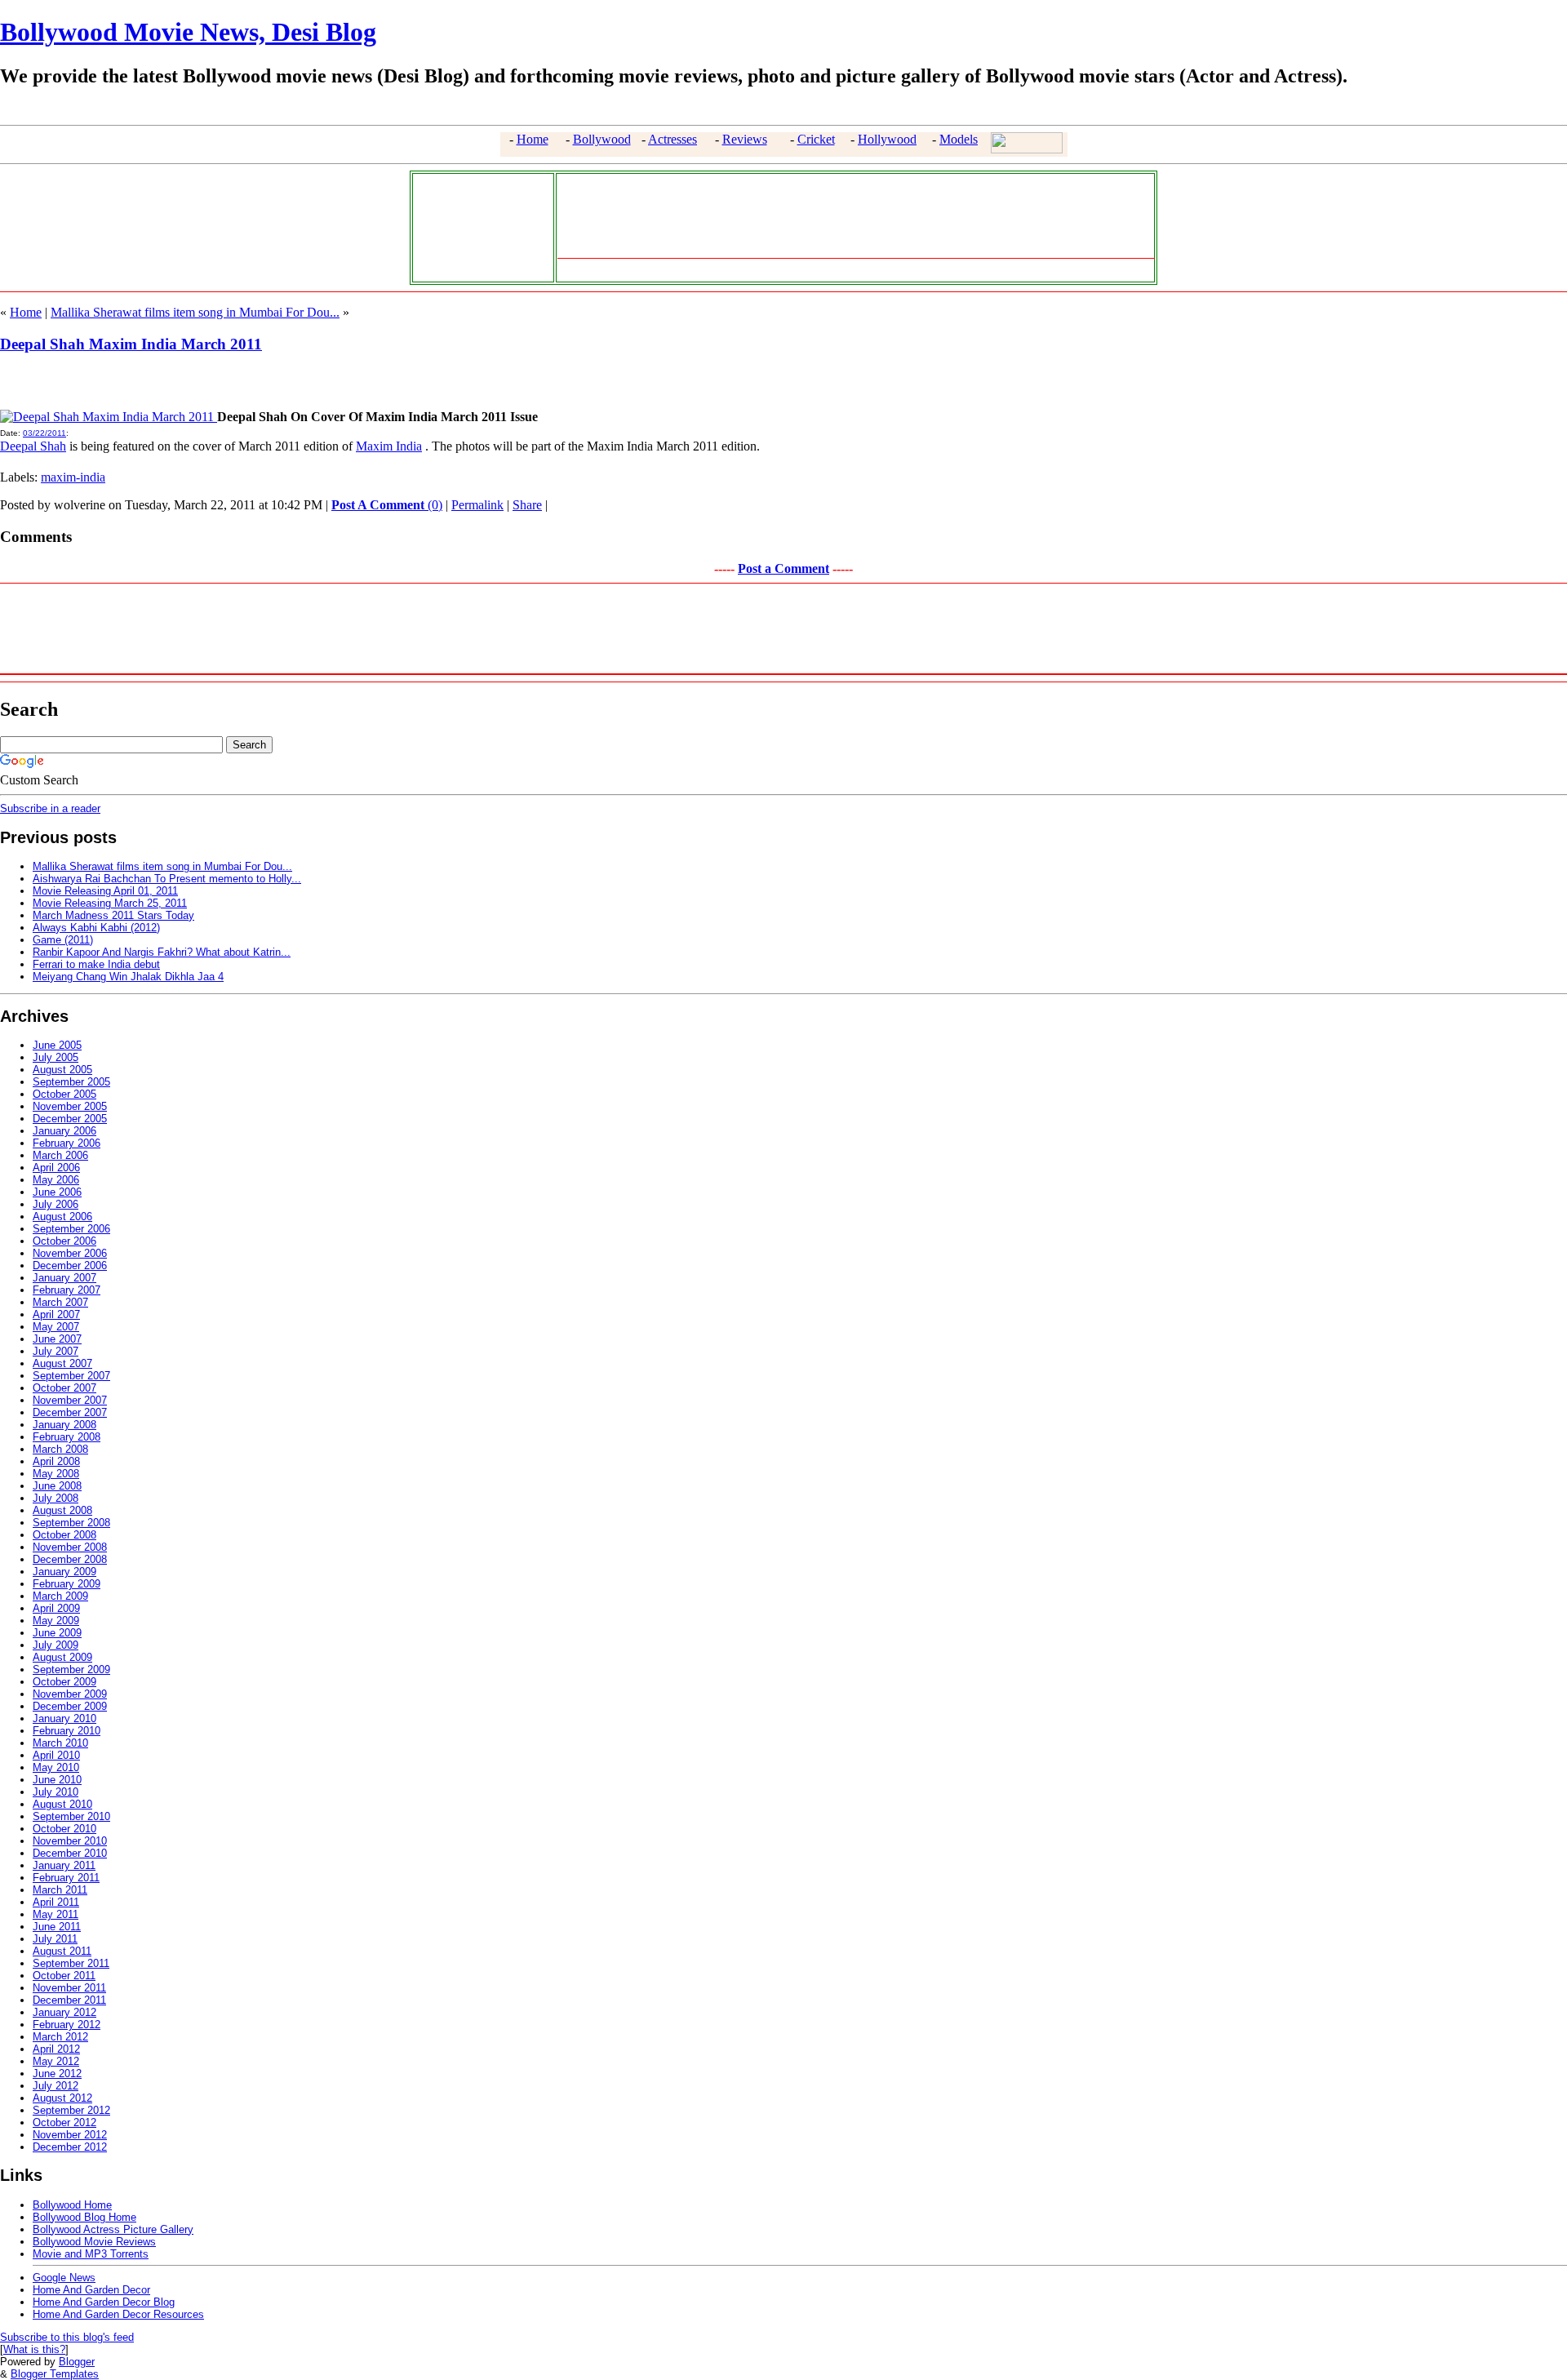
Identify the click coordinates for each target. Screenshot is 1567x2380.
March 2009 (60, 1596)
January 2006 (64, 1131)
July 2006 (55, 1204)
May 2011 (55, 1914)
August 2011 (62, 1951)
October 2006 (64, 1241)
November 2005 (70, 1106)
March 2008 (60, 1449)
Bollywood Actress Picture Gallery (113, 2229)
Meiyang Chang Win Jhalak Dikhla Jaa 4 (128, 977)
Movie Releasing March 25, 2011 (110, 903)
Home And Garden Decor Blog (104, 2302)
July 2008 (55, 1498)
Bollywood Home (72, 2205)
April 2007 (56, 1314)
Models (959, 139)
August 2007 (62, 1363)
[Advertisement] (479, 226)
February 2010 (67, 1731)
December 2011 (69, 2000)
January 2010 (64, 1718)
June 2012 (57, 2074)
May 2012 (56, 2061)
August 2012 (62, 2098)
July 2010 (55, 1792)
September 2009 (71, 1670)
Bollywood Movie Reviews (94, 2242)
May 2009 (56, 1621)
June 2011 (57, 1927)
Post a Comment (783, 568)
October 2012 (64, 2122)
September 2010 (71, 1816)
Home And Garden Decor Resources (118, 2314)
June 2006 (57, 1192)
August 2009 (62, 1657)
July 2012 (55, 2086)
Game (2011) (63, 940)
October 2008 (64, 1535)
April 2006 (56, 1168)
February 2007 (67, 1290)
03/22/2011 (44, 433)
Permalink (477, 505)
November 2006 (70, 1253)
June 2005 (57, 1045)
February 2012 (67, 2025)
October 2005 (64, 1094)
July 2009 (55, 1645)
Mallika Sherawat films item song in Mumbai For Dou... (195, 312)
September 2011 (71, 1963)
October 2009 (64, 1682)
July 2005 (55, 1057)
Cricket (816, 139)
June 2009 (57, 1633)
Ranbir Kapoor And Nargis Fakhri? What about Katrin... (162, 952)
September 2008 (71, 1523)
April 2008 (56, 1461)
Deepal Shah (33, 446)
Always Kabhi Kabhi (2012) (96, 928)
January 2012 (64, 2012)
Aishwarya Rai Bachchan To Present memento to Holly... (167, 879)
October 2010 (64, 1829)
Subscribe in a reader (50, 808)
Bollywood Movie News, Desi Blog (188, 32)
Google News (64, 2278)
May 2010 (56, 1767)
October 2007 (64, 1388)
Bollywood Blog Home (84, 2217)
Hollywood (887, 139)
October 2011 (64, 1976)
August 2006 (62, 1217)
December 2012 (70, 2147)
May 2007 (56, 1327)
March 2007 (60, 1302)
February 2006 (67, 1143)
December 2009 (70, 1706)
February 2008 (67, 1437)
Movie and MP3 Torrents (91, 2254)
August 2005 (62, 1070)
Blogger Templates (55, 2374)
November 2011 (69, 1988)
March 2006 (60, 1155)
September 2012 (71, 2110)
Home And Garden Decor (91, 2290)
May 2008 (56, 1474)
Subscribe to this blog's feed (67, 2337)
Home (533, 139)
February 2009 (67, 1584)
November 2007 (70, 1400)
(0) (387, 505)
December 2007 (70, 1412)
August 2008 (62, 1510)
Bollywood (602, 139)
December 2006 (70, 1265)
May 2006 (56, 1180)
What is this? (34, 2349)
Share (527, 505)
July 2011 (55, 1939)
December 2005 (70, 1119)
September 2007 (71, 1376)
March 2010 (60, 1743)
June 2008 (57, 1486)
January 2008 (64, 1425)
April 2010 (56, 1755)
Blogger (77, 2362)
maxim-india (73, 477)
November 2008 (70, 1547)
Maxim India (389, 446)
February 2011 (66, 1878)
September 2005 (71, 1082)
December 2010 (70, 1853)
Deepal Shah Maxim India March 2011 (131, 344)
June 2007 (57, 1339)
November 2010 (70, 1841)
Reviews (745, 139)
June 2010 (57, 1780)
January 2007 (64, 1278)
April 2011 (56, 1902)
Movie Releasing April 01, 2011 (105, 891)
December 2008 (70, 1559)
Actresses (673, 139)
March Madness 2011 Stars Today (113, 915)
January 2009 (64, 1572)
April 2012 (56, 2049)
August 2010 (62, 1804)
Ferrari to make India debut (96, 964)
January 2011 (64, 1865)
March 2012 (60, 2037)
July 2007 (55, 1351)
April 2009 (56, 1608)
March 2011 (60, 1890)
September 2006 (71, 1229)
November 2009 (70, 1694)
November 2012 (70, 2135)
